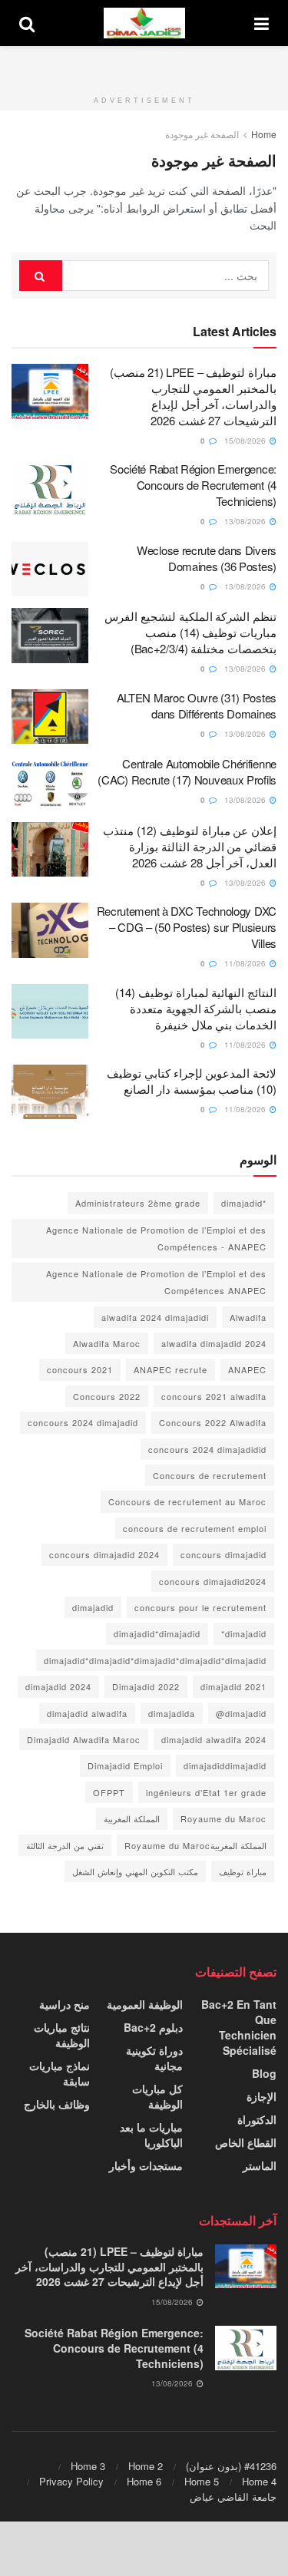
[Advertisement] (144, 65)
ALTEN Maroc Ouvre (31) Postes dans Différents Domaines (197, 705)
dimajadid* (244, 1633)
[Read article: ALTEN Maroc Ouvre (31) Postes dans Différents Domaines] (50, 717)
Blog (264, 2073)
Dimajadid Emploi (125, 1765)
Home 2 (146, 2466)
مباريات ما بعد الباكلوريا (151, 2135)
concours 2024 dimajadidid (207, 1449)
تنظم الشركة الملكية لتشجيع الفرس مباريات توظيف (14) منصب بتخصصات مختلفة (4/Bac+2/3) (190, 632)
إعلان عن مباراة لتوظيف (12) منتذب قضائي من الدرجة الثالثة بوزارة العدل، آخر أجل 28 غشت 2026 (190, 846)
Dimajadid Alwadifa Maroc (84, 1739)
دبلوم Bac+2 (153, 2027)
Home (264, 134)
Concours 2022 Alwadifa (213, 1422)
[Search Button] (27, 23)
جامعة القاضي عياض (233, 2497)
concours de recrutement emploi (195, 1528)
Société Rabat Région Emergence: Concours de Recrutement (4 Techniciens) (193, 485)
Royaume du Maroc (223, 1818)
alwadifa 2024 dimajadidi (155, 1317)
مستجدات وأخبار (146, 2165)
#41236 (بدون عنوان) (231, 2466)
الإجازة (262, 2096)
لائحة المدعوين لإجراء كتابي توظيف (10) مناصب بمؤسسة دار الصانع (192, 1081)
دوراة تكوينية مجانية (154, 2058)
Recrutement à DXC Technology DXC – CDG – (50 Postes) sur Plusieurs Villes (187, 927)
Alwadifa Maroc (107, 1343)
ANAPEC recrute (170, 1369)
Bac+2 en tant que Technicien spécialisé (239, 2027)
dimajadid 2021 (233, 1686)
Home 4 (259, 2481)
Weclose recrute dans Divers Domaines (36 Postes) (207, 558)
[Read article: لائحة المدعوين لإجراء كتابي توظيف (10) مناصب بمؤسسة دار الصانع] (50, 1092)
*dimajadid (244, 1203)
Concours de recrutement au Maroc (187, 1501)
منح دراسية (65, 2004)
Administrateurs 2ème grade (138, 1203)
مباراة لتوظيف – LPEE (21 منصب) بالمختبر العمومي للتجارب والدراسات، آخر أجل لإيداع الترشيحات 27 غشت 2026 (193, 396)
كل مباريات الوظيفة (157, 2096)
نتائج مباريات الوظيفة (62, 2035)
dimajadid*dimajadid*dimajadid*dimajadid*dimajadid (155, 1660)
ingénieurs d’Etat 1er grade (206, 1792)
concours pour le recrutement (200, 1607)
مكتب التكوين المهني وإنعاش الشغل (135, 1871)
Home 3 (88, 2466)
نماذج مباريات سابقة (60, 2073)
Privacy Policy (71, 2481)
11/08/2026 (246, 963)
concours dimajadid (223, 1554)
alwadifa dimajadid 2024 (214, 1343)
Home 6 (144, 2481)
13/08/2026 (246, 521)
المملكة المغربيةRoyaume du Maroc (195, 1845)
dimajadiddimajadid (225, 1765)
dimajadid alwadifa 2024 (214, 1739)
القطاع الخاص (246, 2142)
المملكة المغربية (132, 1818)
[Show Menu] (262, 23)
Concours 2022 (107, 1396)
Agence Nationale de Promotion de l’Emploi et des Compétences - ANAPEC (156, 1238)
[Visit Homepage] (144, 23)
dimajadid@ (241, 1713)
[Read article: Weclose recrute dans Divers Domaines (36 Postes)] (50, 570)
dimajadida (172, 1713)
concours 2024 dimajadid (83, 1422)
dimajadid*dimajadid (157, 1633)
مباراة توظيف (243, 1871)
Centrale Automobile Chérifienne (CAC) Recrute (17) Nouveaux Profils (187, 771)
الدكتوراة (257, 2119)
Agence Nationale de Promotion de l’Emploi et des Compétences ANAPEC (156, 1282)
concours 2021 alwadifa (214, 1396)
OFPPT (109, 1792)
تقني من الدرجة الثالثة (65, 1845)
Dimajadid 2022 (146, 1686)
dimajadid (93, 1607)
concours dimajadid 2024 (104, 1554)
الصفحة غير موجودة (202, 134)
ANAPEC (247, 1369)
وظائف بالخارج (57, 2104)
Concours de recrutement (210, 1475)
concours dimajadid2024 (213, 1581)
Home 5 (202, 2481)
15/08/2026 (246, 441)
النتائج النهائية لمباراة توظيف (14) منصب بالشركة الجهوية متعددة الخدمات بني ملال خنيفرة (196, 1008)
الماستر (260, 2165)
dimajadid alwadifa (87, 1713)
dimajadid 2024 (58, 1686)
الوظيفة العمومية (145, 2004)
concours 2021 (80, 1369)
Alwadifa (248, 1317)
